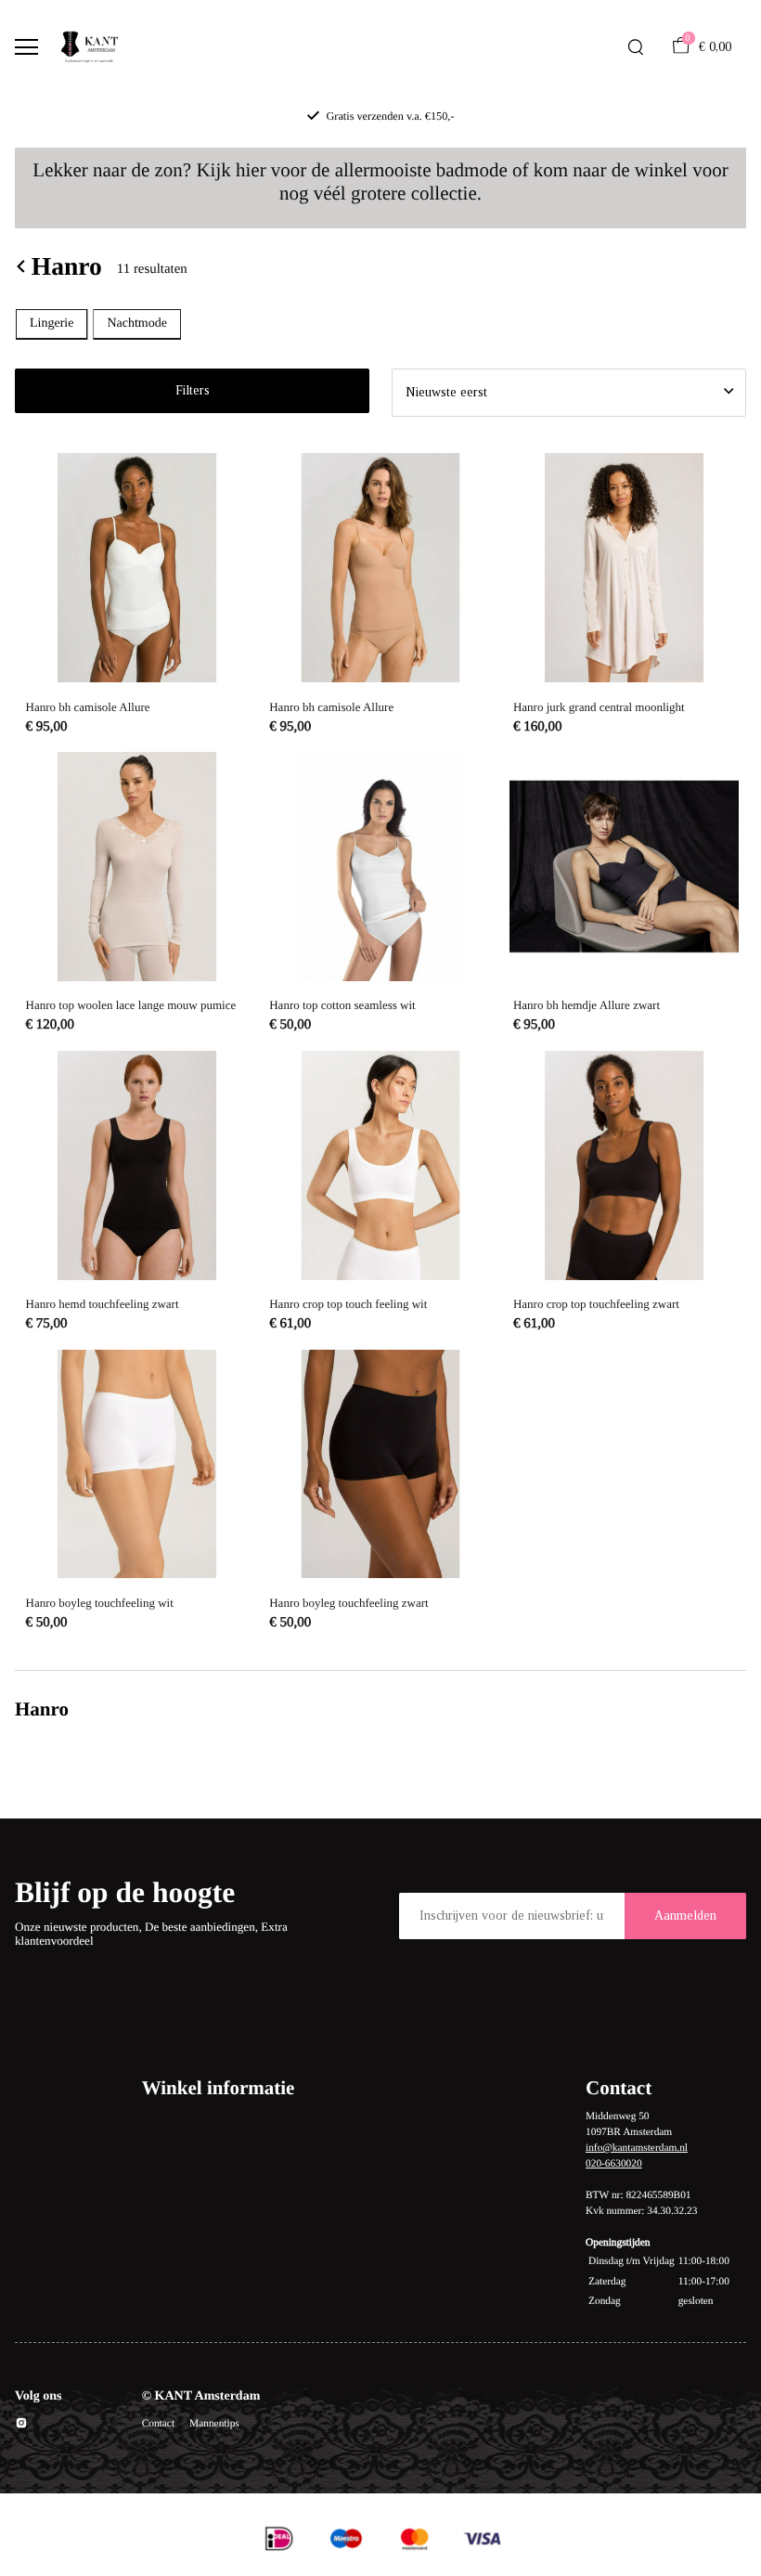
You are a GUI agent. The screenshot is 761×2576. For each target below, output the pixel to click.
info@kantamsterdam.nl (637, 2148)
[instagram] (21, 2426)
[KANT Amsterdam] (89, 47)
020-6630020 (614, 2164)
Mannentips (214, 2424)
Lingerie (52, 324)
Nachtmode (137, 324)
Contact (158, 2424)
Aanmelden (685, 1916)
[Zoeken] (636, 47)
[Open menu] (26, 47)
